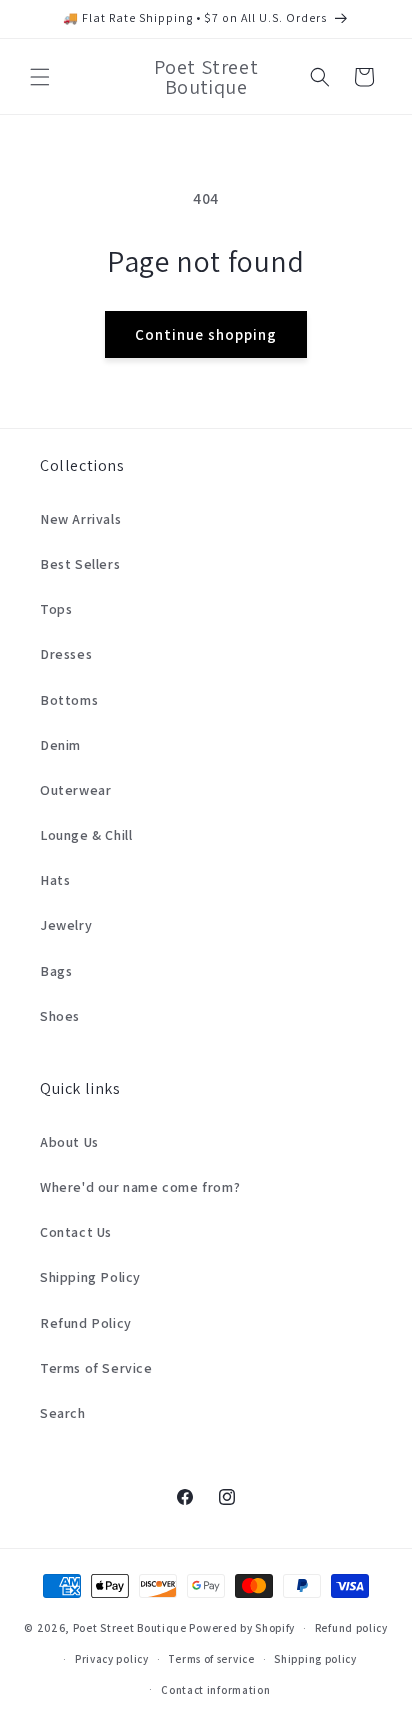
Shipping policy (315, 1659)
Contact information (215, 1690)
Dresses (66, 654)
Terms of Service (96, 1368)
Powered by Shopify (242, 1628)
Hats (55, 880)
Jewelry (66, 925)
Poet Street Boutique (130, 1628)
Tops (56, 609)
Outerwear (75, 790)
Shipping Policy (90, 1277)
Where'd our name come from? (140, 1187)
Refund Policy (86, 1323)
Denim (60, 745)
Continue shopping (206, 334)
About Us (69, 1142)
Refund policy (351, 1628)
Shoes (60, 1016)
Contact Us (76, 1232)
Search (63, 1413)
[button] (40, 77)
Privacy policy (112, 1659)
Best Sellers (80, 564)
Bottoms (69, 700)
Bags (56, 971)
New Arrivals (80, 519)
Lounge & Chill (86, 835)
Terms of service (211, 1659)
